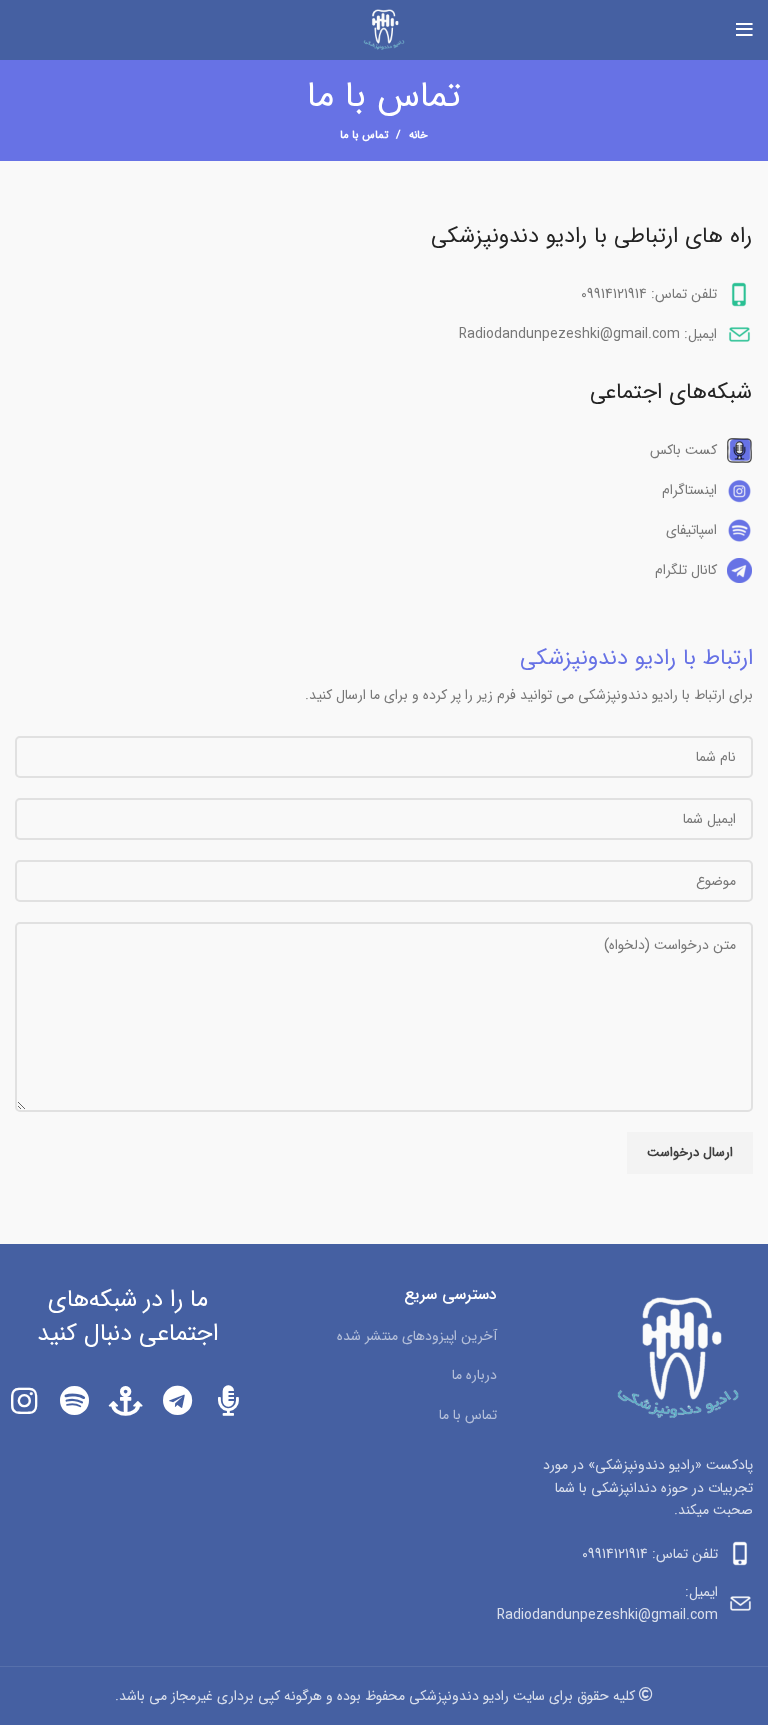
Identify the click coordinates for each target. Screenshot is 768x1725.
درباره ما (474, 1375)
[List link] (383, 450)
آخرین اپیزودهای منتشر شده (417, 1336)
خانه (418, 136)
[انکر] (125, 1401)
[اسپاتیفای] (74, 1401)
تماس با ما (468, 1415)
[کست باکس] (228, 1401)
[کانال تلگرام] (177, 1401)
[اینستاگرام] (23, 1401)
